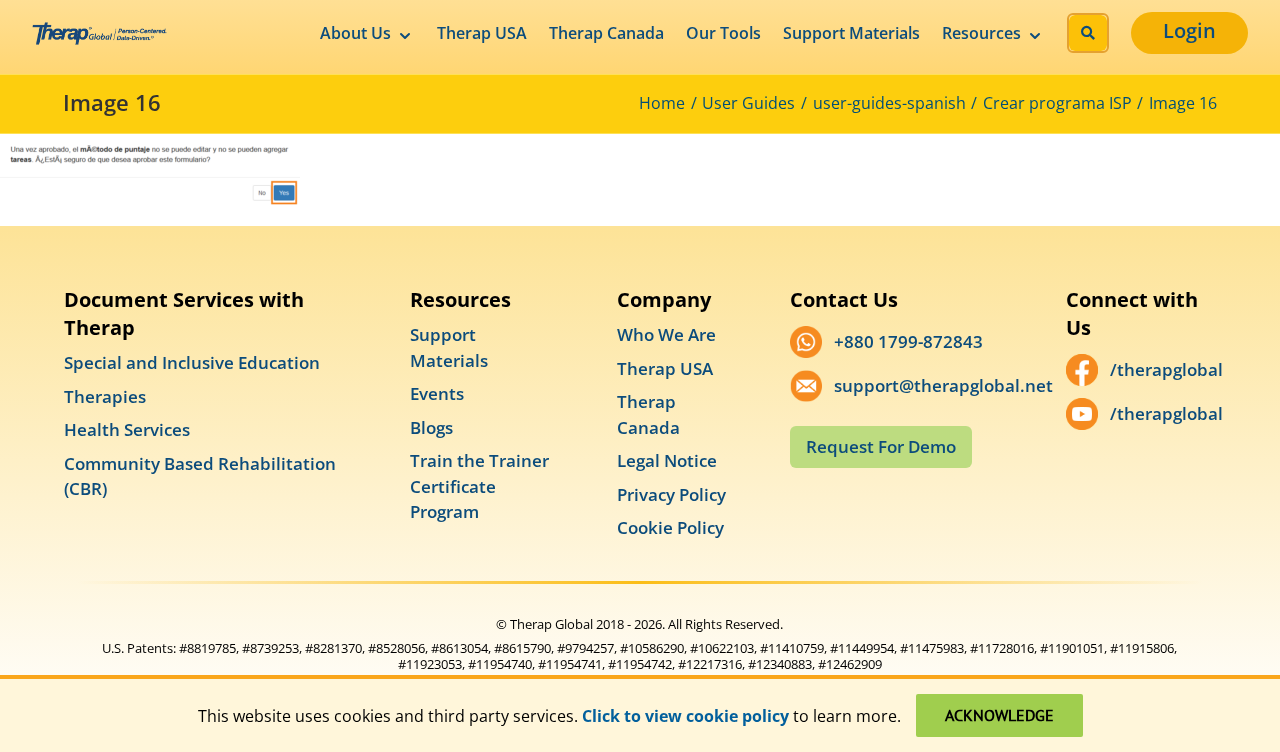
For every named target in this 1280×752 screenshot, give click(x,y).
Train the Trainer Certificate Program (479, 486)
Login (1189, 30)
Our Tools (723, 33)
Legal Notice (667, 460)
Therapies (105, 396)
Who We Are (666, 334)
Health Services (127, 429)
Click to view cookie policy (685, 716)
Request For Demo (881, 446)
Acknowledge (999, 715)
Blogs (431, 427)
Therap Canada (606, 33)
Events (437, 393)
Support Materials (851, 33)
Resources (981, 33)
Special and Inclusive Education (192, 362)
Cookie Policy (670, 527)
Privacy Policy (671, 494)
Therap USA (482, 33)
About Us (355, 33)
